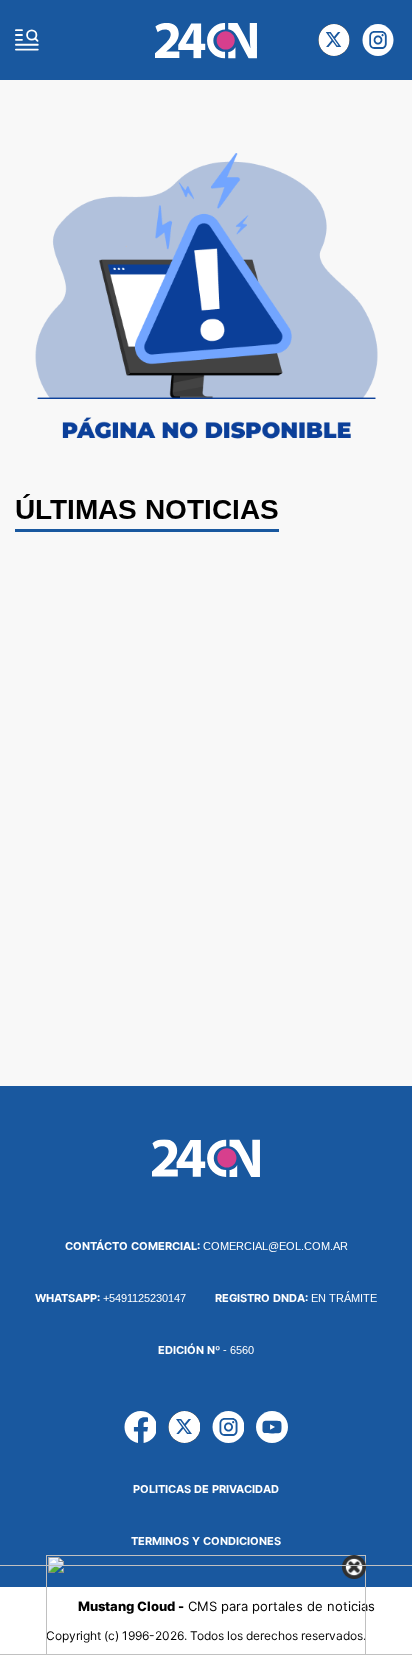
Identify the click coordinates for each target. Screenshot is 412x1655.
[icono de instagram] (378, 40)
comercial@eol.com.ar (206, 1246)
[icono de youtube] (272, 1427)
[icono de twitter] (334, 40)
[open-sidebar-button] (27, 40)
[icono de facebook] (140, 1427)
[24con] (206, 40)
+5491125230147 (110, 1298)
